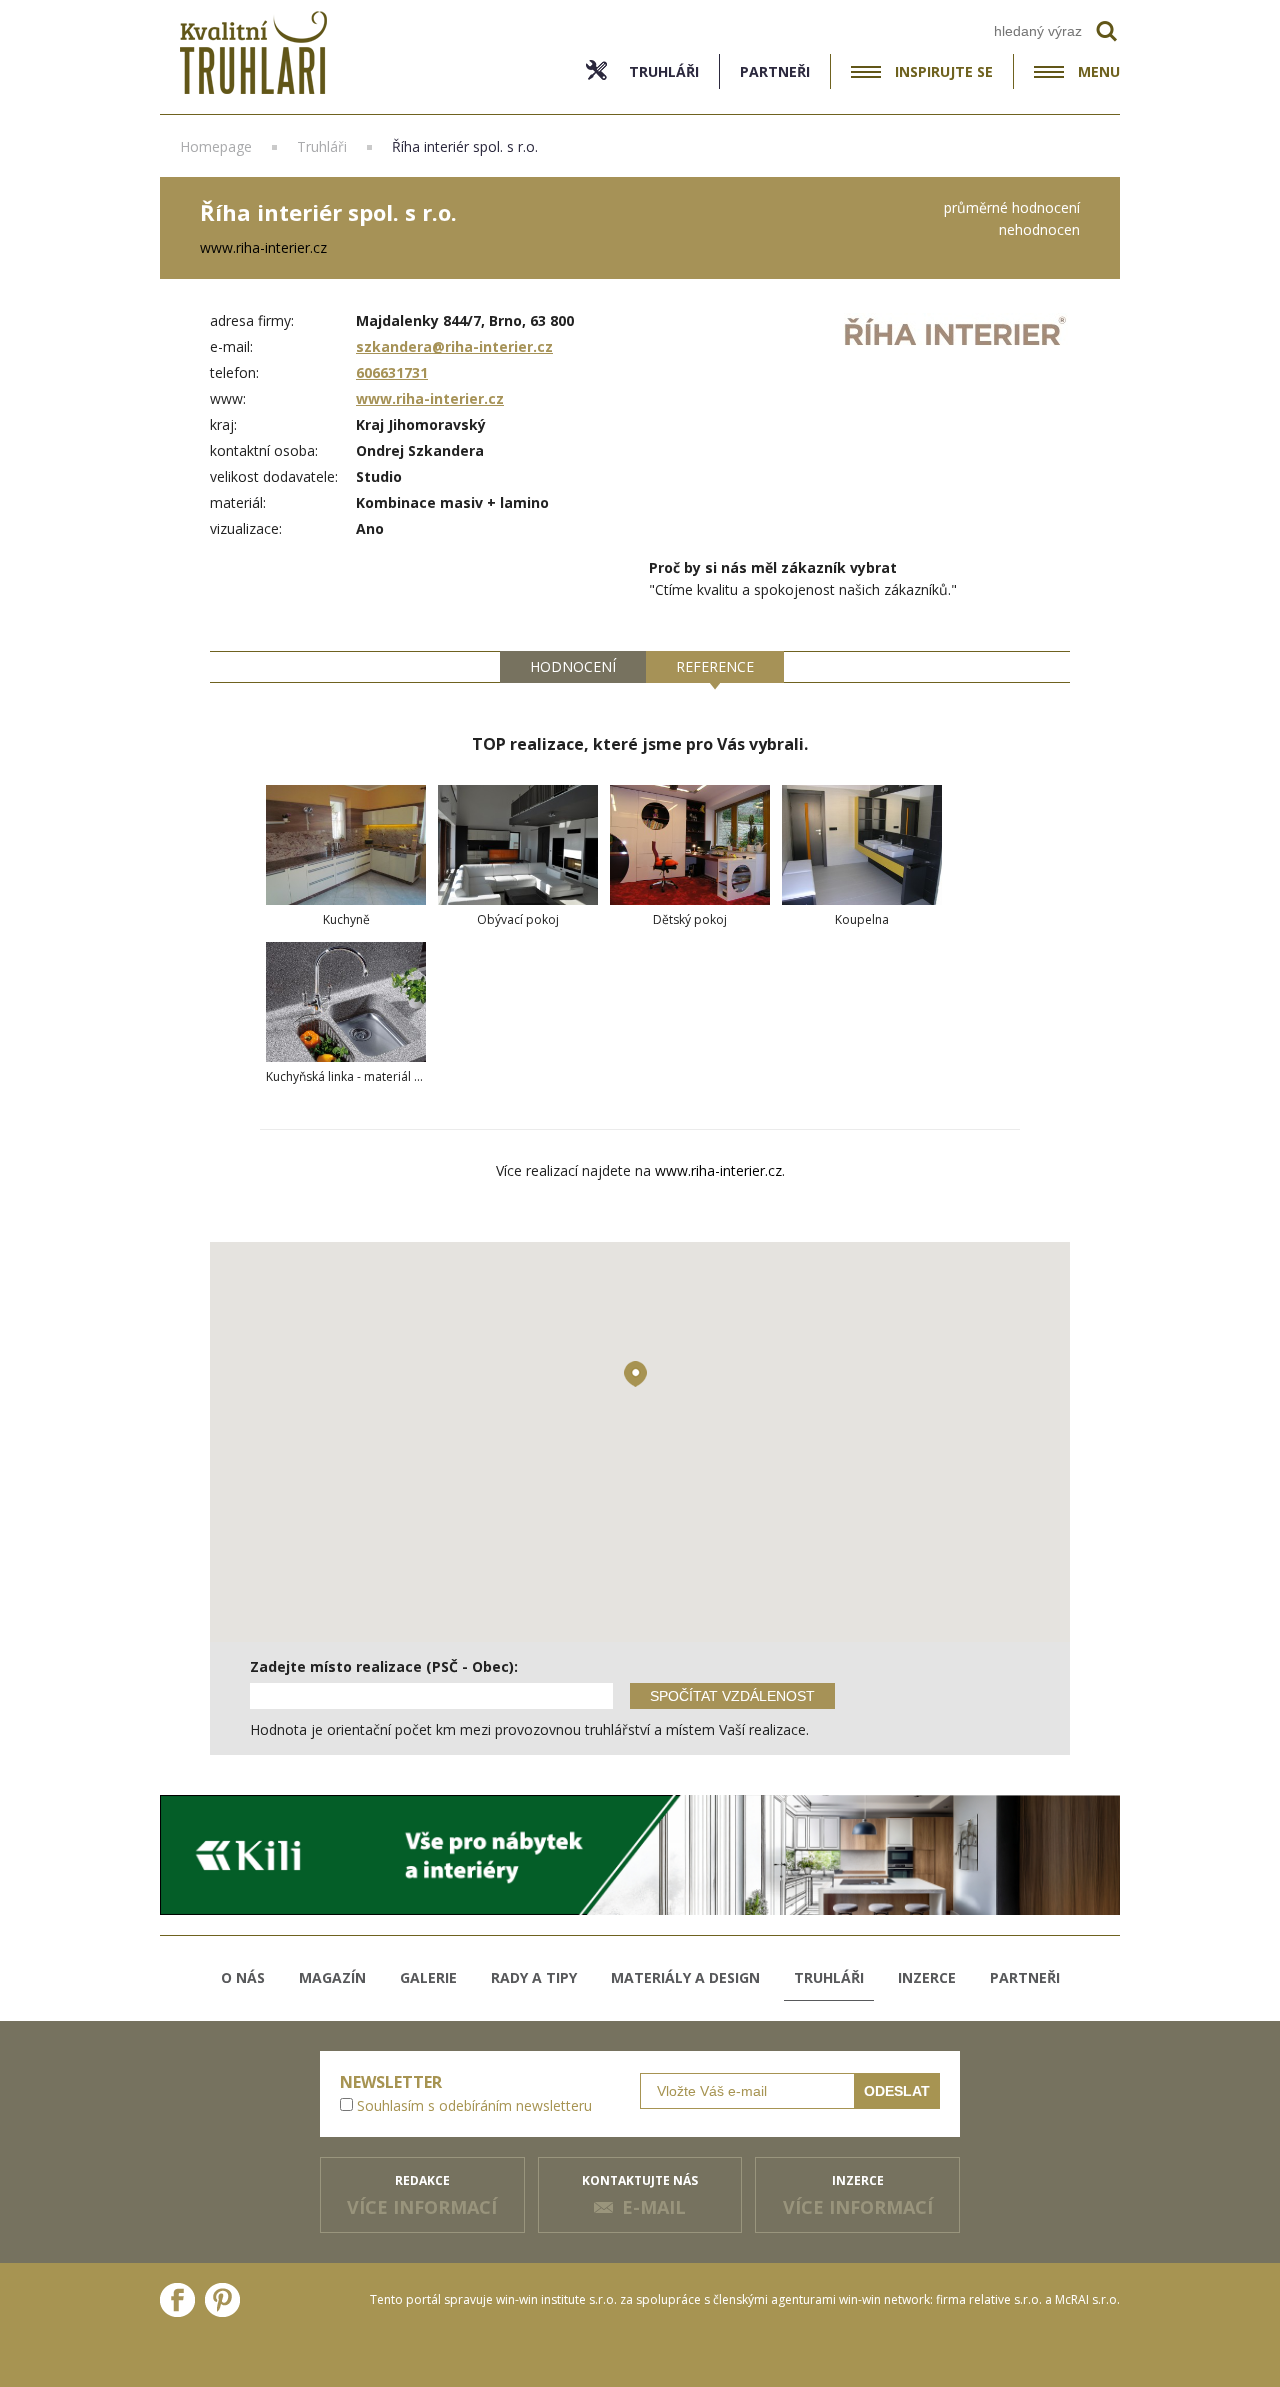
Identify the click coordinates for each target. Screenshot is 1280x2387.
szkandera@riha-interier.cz (454, 346)
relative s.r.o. (1005, 2299)
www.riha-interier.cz (430, 398)
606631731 (392, 372)
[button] (635, 1374)
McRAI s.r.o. (1087, 2299)
